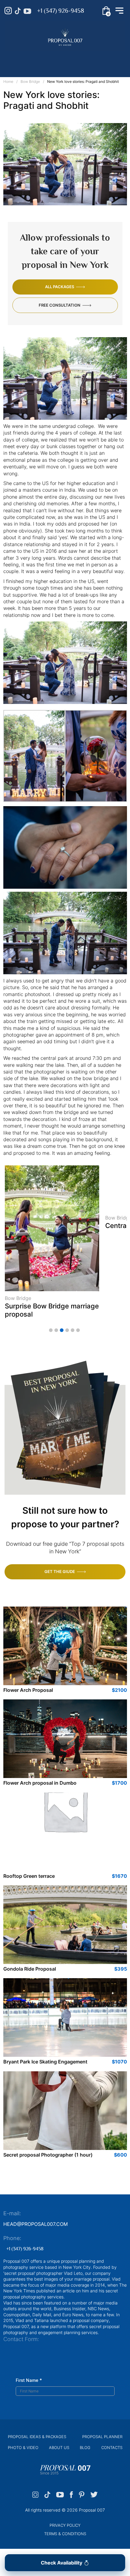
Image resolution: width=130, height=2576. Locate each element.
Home (8, 81)
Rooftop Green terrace (29, 1876)
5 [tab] (73, 1330)
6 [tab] (78, 1330)
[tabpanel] (52, 1244)
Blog (85, 2447)
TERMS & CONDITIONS (65, 2534)
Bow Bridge (30, 81)
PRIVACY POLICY (65, 2525)
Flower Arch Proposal (28, 1690)
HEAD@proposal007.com (36, 2224)
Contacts (112, 2447)
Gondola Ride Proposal (30, 1969)
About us (59, 2447)
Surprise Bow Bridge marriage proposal (52, 1310)
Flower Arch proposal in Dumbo (40, 1783)
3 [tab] (62, 1330)
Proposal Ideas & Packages (37, 2437)
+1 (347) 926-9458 (61, 11)
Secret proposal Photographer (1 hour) (48, 2155)
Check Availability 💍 (65, 2563)
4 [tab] (67, 1330)
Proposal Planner (102, 2437)
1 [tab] (51, 1330)
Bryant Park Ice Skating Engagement (45, 2062)
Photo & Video (23, 2447)
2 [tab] (56, 1330)
